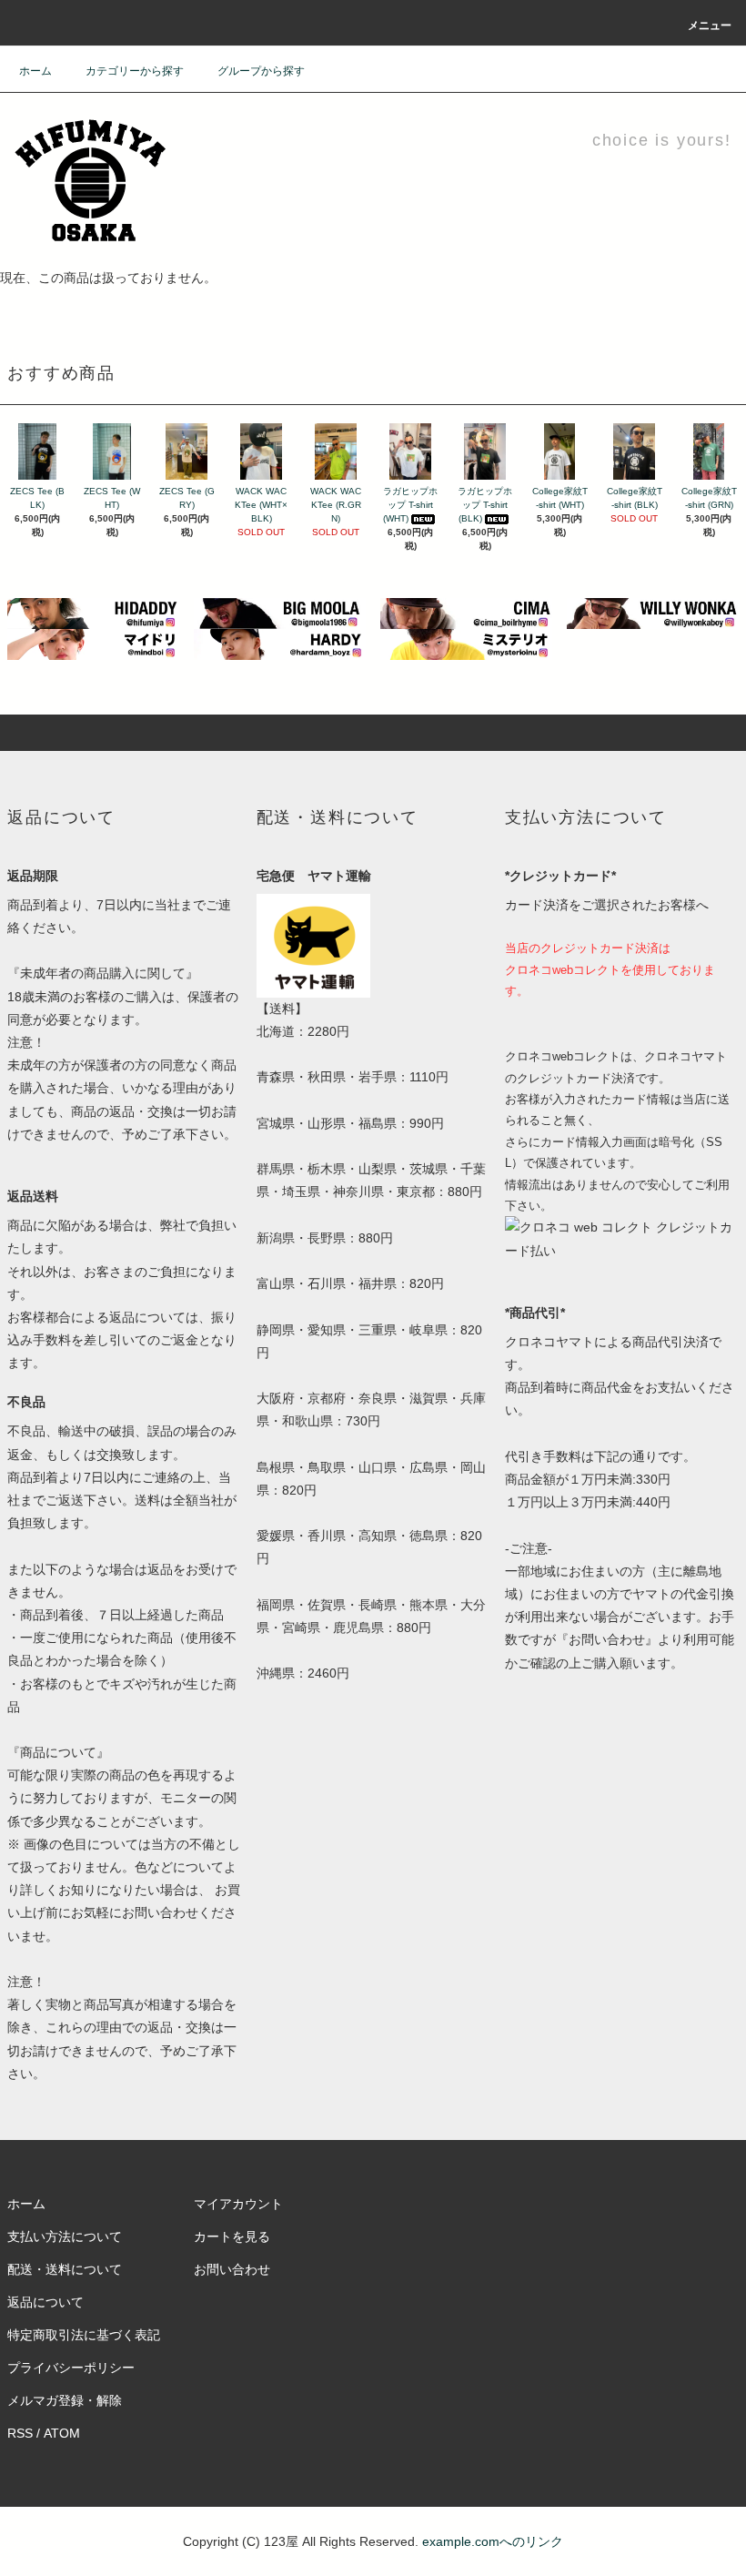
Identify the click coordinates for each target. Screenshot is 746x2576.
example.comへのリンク (493, 2541)
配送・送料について (65, 2269)
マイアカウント (238, 2204)
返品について (45, 2302)
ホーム (35, 71)
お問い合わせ (232, 2269)
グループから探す (261, 71)
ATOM (62, 2433)
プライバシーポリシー (71, 2368)
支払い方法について (65, 2236)
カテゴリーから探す (135, 71)
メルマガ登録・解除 (65, 2400)
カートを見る (232, 2236)
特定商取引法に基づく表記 (84, 2335)
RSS (20, 2433)
